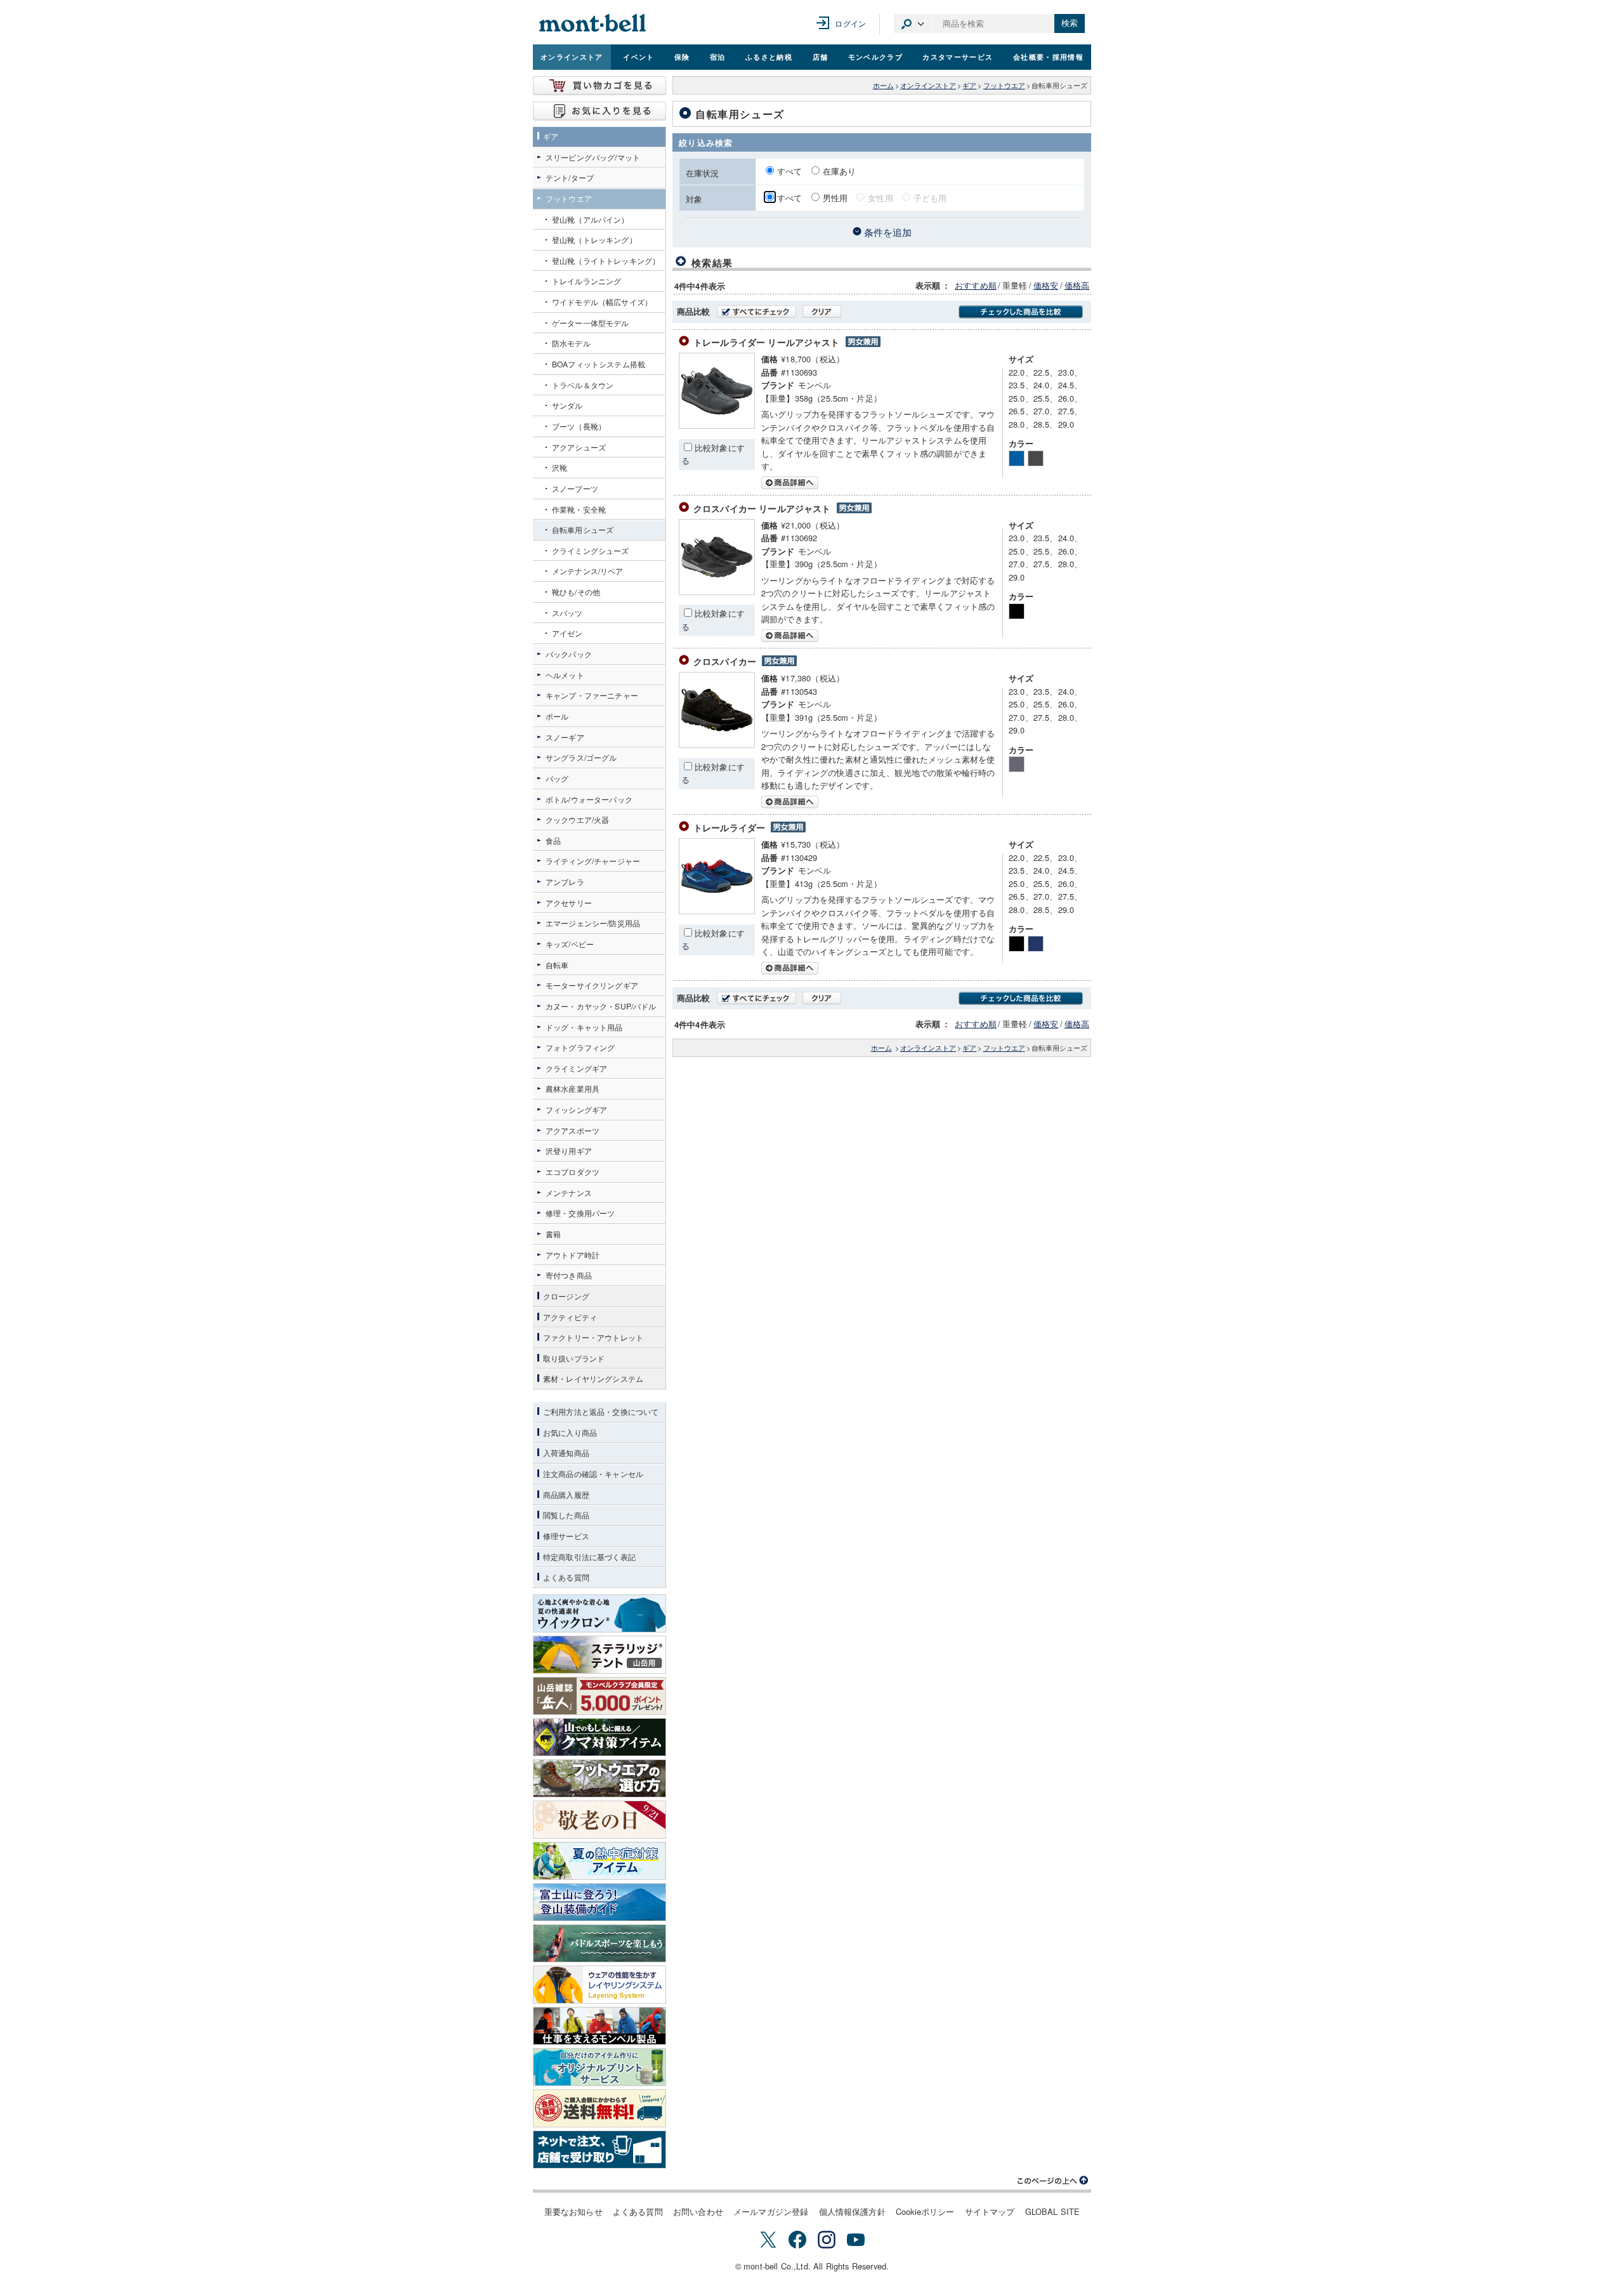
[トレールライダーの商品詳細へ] (717, 911)
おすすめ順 (976, 285)
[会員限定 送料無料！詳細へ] (599, 2108)
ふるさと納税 (769, 56)
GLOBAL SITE (1053, 2211)
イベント (638, 56)
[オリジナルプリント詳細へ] (599, 2067)
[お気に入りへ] (599, 111)
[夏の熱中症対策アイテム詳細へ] (599, 1861)
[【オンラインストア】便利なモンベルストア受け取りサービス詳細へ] (599, 2150)
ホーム (883, 85)
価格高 (1077, 285)
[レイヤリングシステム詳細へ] (599, 1985)
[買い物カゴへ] (599, 86)
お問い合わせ (698, 2211)
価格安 (1046, 285)
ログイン (850, 23)
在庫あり (840, 171)
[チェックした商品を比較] (1021, 312)
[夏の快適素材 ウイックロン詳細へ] (599, 1613)
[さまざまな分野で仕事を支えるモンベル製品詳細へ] (599, 2026)
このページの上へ (1053, 2181)
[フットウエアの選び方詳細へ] (599, 1778)
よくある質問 (638, 2211)
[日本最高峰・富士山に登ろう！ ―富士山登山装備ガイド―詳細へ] (599, 1902)
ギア (969, 85)
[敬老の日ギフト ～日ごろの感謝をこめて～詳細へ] (599, 1820)
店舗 (821, 56)
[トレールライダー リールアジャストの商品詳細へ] (717, 425)
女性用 (880, 198)
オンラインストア (572, 56)
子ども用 (930, 198)
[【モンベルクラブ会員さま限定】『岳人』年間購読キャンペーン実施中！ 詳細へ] (599, 1696)
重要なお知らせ (573, 2211)
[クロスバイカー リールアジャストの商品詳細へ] (717, 592)
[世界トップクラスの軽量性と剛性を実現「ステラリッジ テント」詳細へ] (599, 1655)
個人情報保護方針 (852, 2211)
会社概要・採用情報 (1048, 56)
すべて (791, 171)
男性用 (835, 198)
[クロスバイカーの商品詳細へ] (717, 745)
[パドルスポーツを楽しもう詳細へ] (599, 1943)
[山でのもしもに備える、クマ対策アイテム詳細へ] (599, 1737)
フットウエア (1004, 85)
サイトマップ (990, 2211)
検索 (1070, 23)
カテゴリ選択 (913, 23)
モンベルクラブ (875, 56)
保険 (682, 56)
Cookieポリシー (925, 2211)
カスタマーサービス (958, 56)
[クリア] (822, 312)
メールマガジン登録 (771, 2211)
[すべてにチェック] (756, 312)
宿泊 (718, 56)
